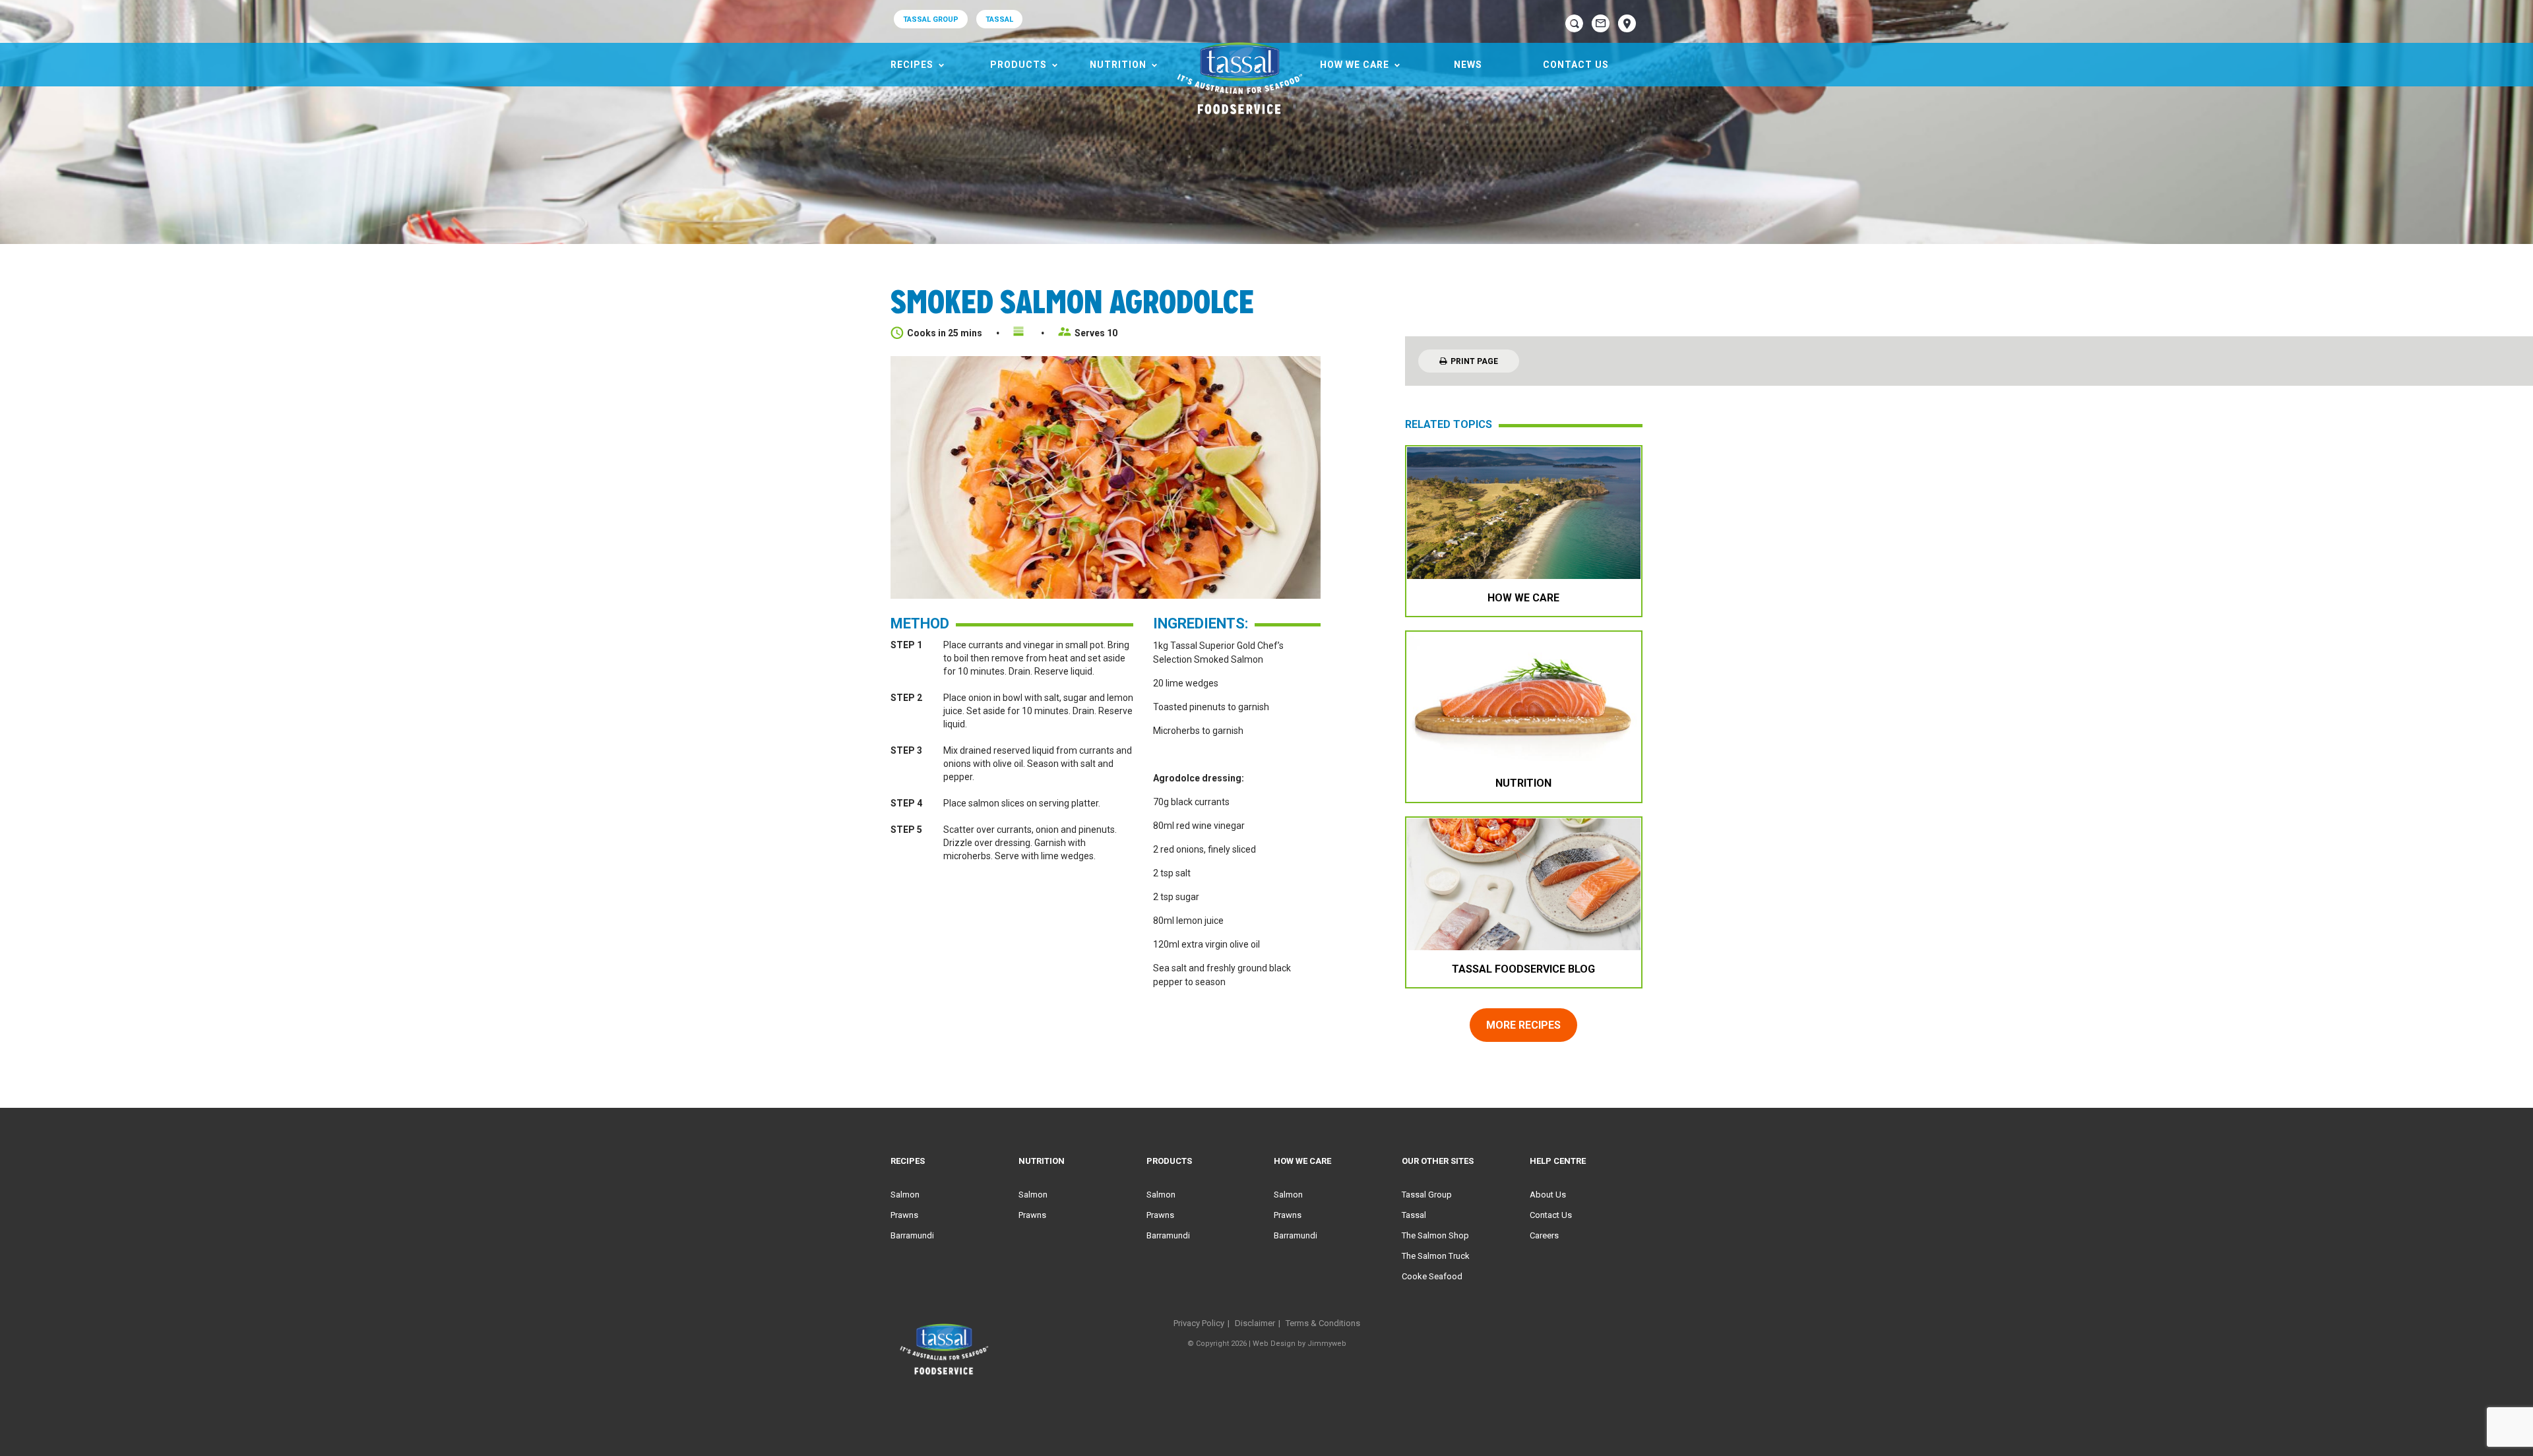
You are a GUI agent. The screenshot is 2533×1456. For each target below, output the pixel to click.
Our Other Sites (1438, 1161)
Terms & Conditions (1323, 1323)
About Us (1548, 1195)
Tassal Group (1427, 1195)
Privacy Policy (1199, 1323)
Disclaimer (1255, 1323)
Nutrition (1118, 65)
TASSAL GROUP (931, 19)
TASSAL (999, 19)
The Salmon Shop (1435, 1235)
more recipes (1523, 1025)
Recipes (912, 65)
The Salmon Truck (1436, 1256)
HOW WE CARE (1355, 65)
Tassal (1414, 1215)
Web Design (1274, 1344)
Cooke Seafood (1432, 1276)
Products (1018, 65)
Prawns (904, 1215)
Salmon (905, 1195)
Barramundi (912, 1235)
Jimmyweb (1327, 1344)
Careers (1544, 1235)
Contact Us (1576, 65)
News (1468, 65)
